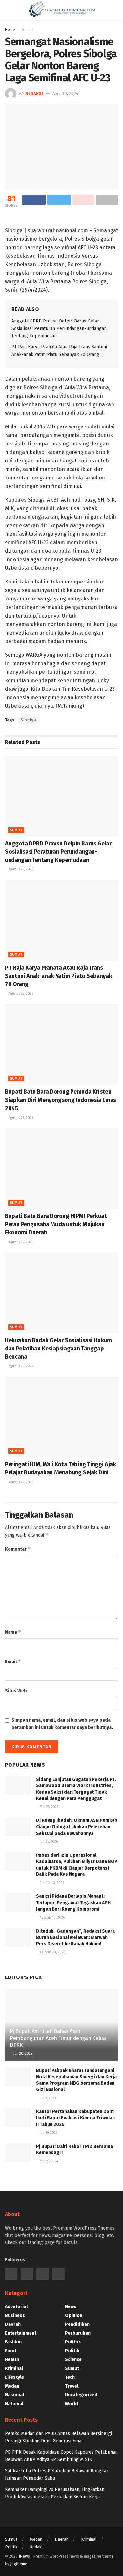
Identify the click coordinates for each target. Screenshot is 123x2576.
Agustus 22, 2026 (20, 1242)
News (71, 2307)
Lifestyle (14, 2377)
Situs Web (16, 1691)
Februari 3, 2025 (51, 1883)
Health (12, 2360)
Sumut (16, 830)
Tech (70, 2377)
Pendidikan (77, 2324)
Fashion (13, 2342)
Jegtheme (19, 2564)
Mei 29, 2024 (48, 2161)
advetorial (16, 2307)
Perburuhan (78, 2333)
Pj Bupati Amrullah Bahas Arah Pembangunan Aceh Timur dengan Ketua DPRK (58, 2038)
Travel (72, 2386)
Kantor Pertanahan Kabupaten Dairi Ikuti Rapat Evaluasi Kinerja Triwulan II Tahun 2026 (75, 2118)
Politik (72, 2351)
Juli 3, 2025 (47, 2098)
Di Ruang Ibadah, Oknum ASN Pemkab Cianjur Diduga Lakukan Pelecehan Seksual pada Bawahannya (77, 1827)
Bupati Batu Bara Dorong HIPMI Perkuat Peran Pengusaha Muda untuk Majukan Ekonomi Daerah (56, 1224)
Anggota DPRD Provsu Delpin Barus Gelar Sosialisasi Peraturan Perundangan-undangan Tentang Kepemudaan (59, 328)
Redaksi (34, 93)
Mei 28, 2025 (49, 1807)
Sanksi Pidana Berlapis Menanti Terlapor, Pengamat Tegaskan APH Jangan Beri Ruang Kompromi (73, 1903)
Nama (13, 1632)
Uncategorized (81, 2395)
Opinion (74, 2315)
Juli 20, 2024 (22, 2054)
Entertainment (21, 2333)
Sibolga (29, 720)
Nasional (14, 2395)
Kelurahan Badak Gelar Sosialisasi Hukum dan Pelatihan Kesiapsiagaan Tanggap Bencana (58, 1349)
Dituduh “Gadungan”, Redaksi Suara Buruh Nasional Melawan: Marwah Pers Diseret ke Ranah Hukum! (75, 1938)
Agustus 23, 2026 (20, 869)
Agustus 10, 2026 (52, 1918)
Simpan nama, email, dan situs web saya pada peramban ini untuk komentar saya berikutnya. (62, 1724)
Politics (73, 2342)
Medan (12, 2386)
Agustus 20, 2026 (52, 1952)
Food (10, 2351)
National (14, 2404)
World (72, 2404)
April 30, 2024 (65, 93)
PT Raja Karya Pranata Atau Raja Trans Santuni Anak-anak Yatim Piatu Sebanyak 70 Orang (58, 976)
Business (15, 2315)
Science (73, 2360)
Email (13, 1661)
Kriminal (14, 2368)
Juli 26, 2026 (48, 1842)
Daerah (13, 2324)
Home (10, 30)
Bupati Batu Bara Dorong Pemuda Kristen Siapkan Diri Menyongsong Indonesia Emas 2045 (61, 1100)
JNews (24, 2556)
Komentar (18, 1549)
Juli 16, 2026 (48, 2133)
